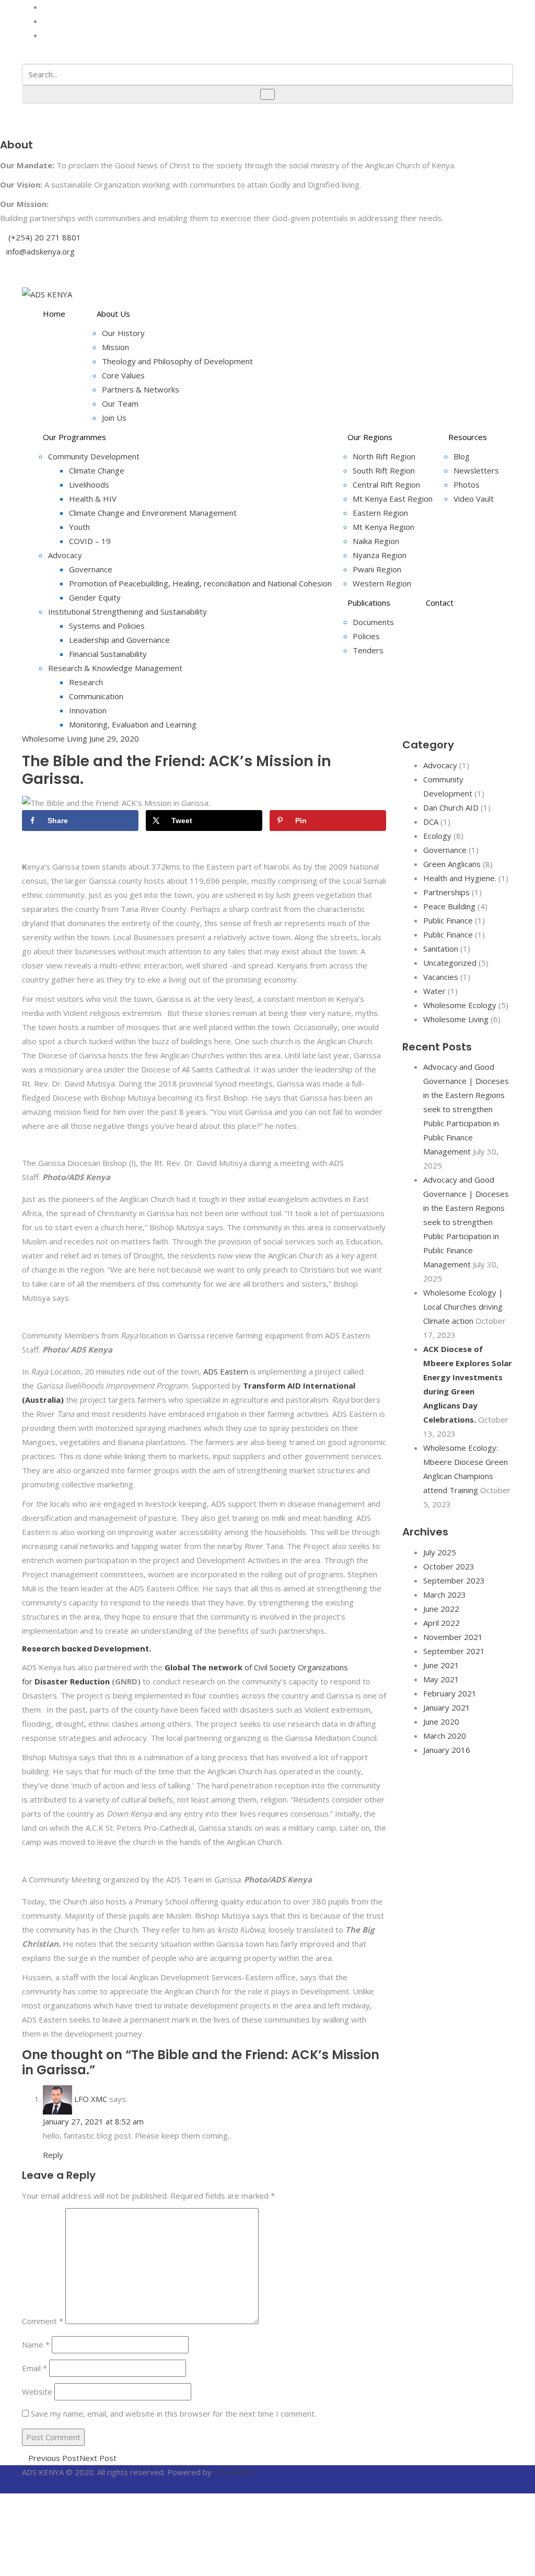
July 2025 (440, 1552)
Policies (366, 636)
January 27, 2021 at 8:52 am (93, 2121)
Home (54, 314)
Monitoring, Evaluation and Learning (133, 724)
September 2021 (454, 1651)
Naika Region (376, 541)
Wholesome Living (55, 738)
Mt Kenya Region (383, 527)
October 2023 (449, 1566)
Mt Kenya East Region (393, 499)
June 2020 (441, 1722)
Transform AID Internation (296, 1385)
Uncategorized (450, 963)
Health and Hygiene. (460, 878)
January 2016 (447, 1750)
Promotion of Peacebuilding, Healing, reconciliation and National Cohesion (200, 583)
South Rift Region (384, 470)
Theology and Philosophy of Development (177, 361)
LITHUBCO (234, 2472)
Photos (467, 484)
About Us (113, 314)
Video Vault (474, 499)
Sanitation (441, 949)
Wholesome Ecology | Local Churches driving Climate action (463, 1307)
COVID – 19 (90, 541)
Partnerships (446, 892)
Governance (91, 569)
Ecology (437, 836)
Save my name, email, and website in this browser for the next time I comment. (173, 2413)
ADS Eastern (225, 1371)
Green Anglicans (452, 864)
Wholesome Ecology (460, 1005)
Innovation (88, 710)
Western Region (382, 583)
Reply (53, 2155)
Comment (43, 2321)
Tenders (368, 650)
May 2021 (441, 1679)
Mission (115, 347)
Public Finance (448, 920)
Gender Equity (95, 597)
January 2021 (447, 1707)
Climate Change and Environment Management (153, 513)
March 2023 (445, 1595)
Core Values (123, 375)
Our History (123, 333)
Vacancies (441, 977)
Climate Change (97, 470)
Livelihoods (89, 484)
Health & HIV (93, 499)
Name (36, 2344)
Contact (440, 603)
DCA (431, 822)
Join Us (114, 418)
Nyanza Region (380, 555)
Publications (369, 603)
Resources (468, 437)
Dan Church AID (451, 807)
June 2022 (441, 1609)
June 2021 (441, 1665)
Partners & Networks (141, 389)
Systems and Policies (107, 626)
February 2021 (450, 1693)
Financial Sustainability (108, 654)
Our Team (120, 403)
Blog (462, 456)
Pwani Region (377, 569)
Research (86, 682)
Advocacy (65, 555)
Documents (373, 622)
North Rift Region (384, 456)
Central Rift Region (386, 484)
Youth (79, 527)
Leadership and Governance (119, 640)
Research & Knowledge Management (115, 668)
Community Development (94, 456)
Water (434, 991)
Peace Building (449, 906)
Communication (96, 696)
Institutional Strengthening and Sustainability (127, 611)
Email (34, 2368)
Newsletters (476, 470)
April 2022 (441, 1623)
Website (37, 2392)
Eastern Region (380, 513)
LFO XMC (91, 2099)
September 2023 (454, 1580)
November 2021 (453, 1637)
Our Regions (370, 437)
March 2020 (445, 1736)
